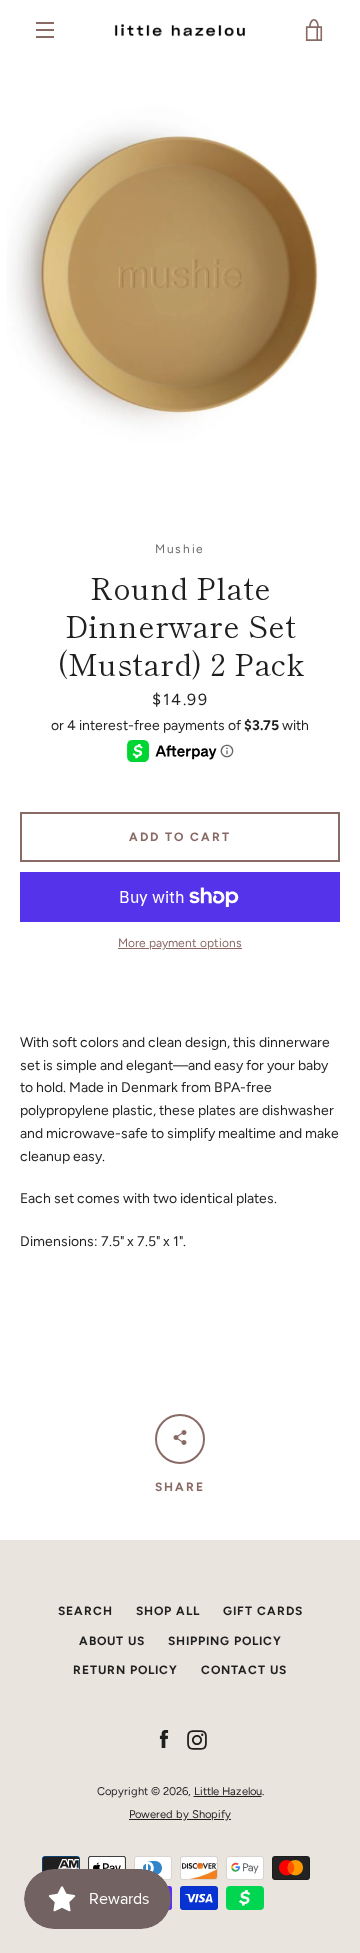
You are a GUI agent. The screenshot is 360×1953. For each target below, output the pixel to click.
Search (85, 1611)
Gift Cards (263, 1611)
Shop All (168, 1611)
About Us (112, 1641)
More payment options (180, 943)
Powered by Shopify (180, 1814)
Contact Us (244, 1670)
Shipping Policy (225, 1641)
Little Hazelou (228, 1791)
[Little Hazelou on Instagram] (197, 1739)
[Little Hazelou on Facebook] (164, 1739)
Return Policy (125, 1670)
